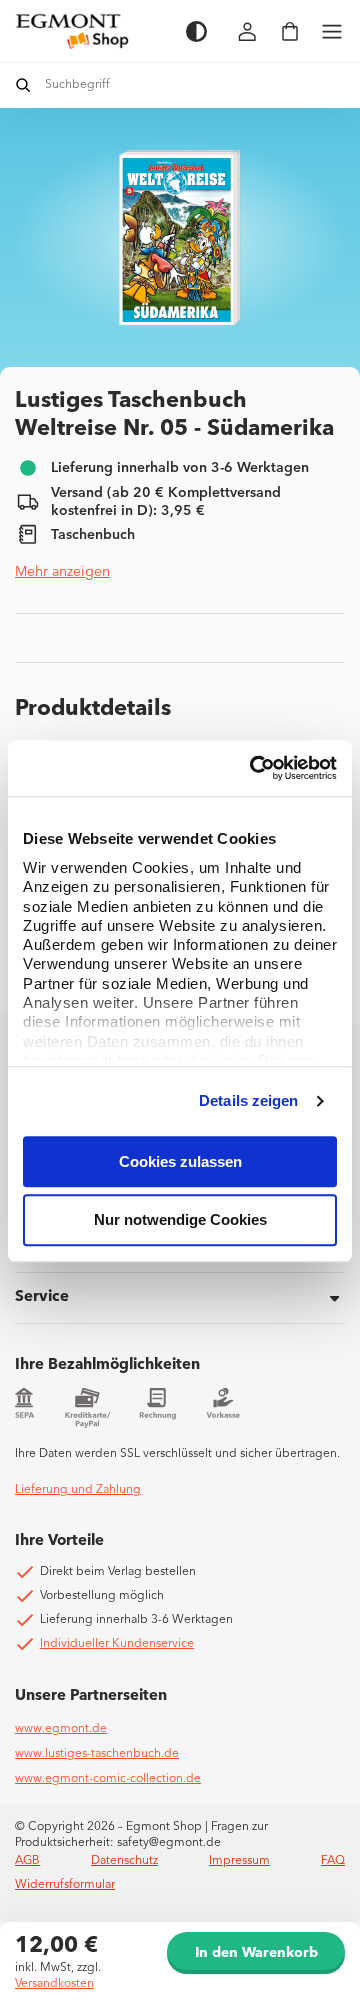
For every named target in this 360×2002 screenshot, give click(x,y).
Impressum (239, 1861)
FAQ (333, 1861)
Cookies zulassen (180, 1161)
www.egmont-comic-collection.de (108, 1779)
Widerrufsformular (65, 1885)
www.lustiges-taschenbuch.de (97, 1754)
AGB (27, 1861)
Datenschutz (124, 1861)
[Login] (248, 31)
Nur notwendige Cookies (180, 1220)
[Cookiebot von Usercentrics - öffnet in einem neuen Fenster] (254, 768)
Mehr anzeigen (62, 572)
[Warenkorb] (290, 31)
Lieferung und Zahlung (78, 1490)
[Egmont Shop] (90, 31)
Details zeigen (248, 1100)
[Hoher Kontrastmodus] (196, 31)
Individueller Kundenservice (117, 1644)
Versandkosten (54, 1984)
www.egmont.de (61, 1729)
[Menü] (332, 31)
